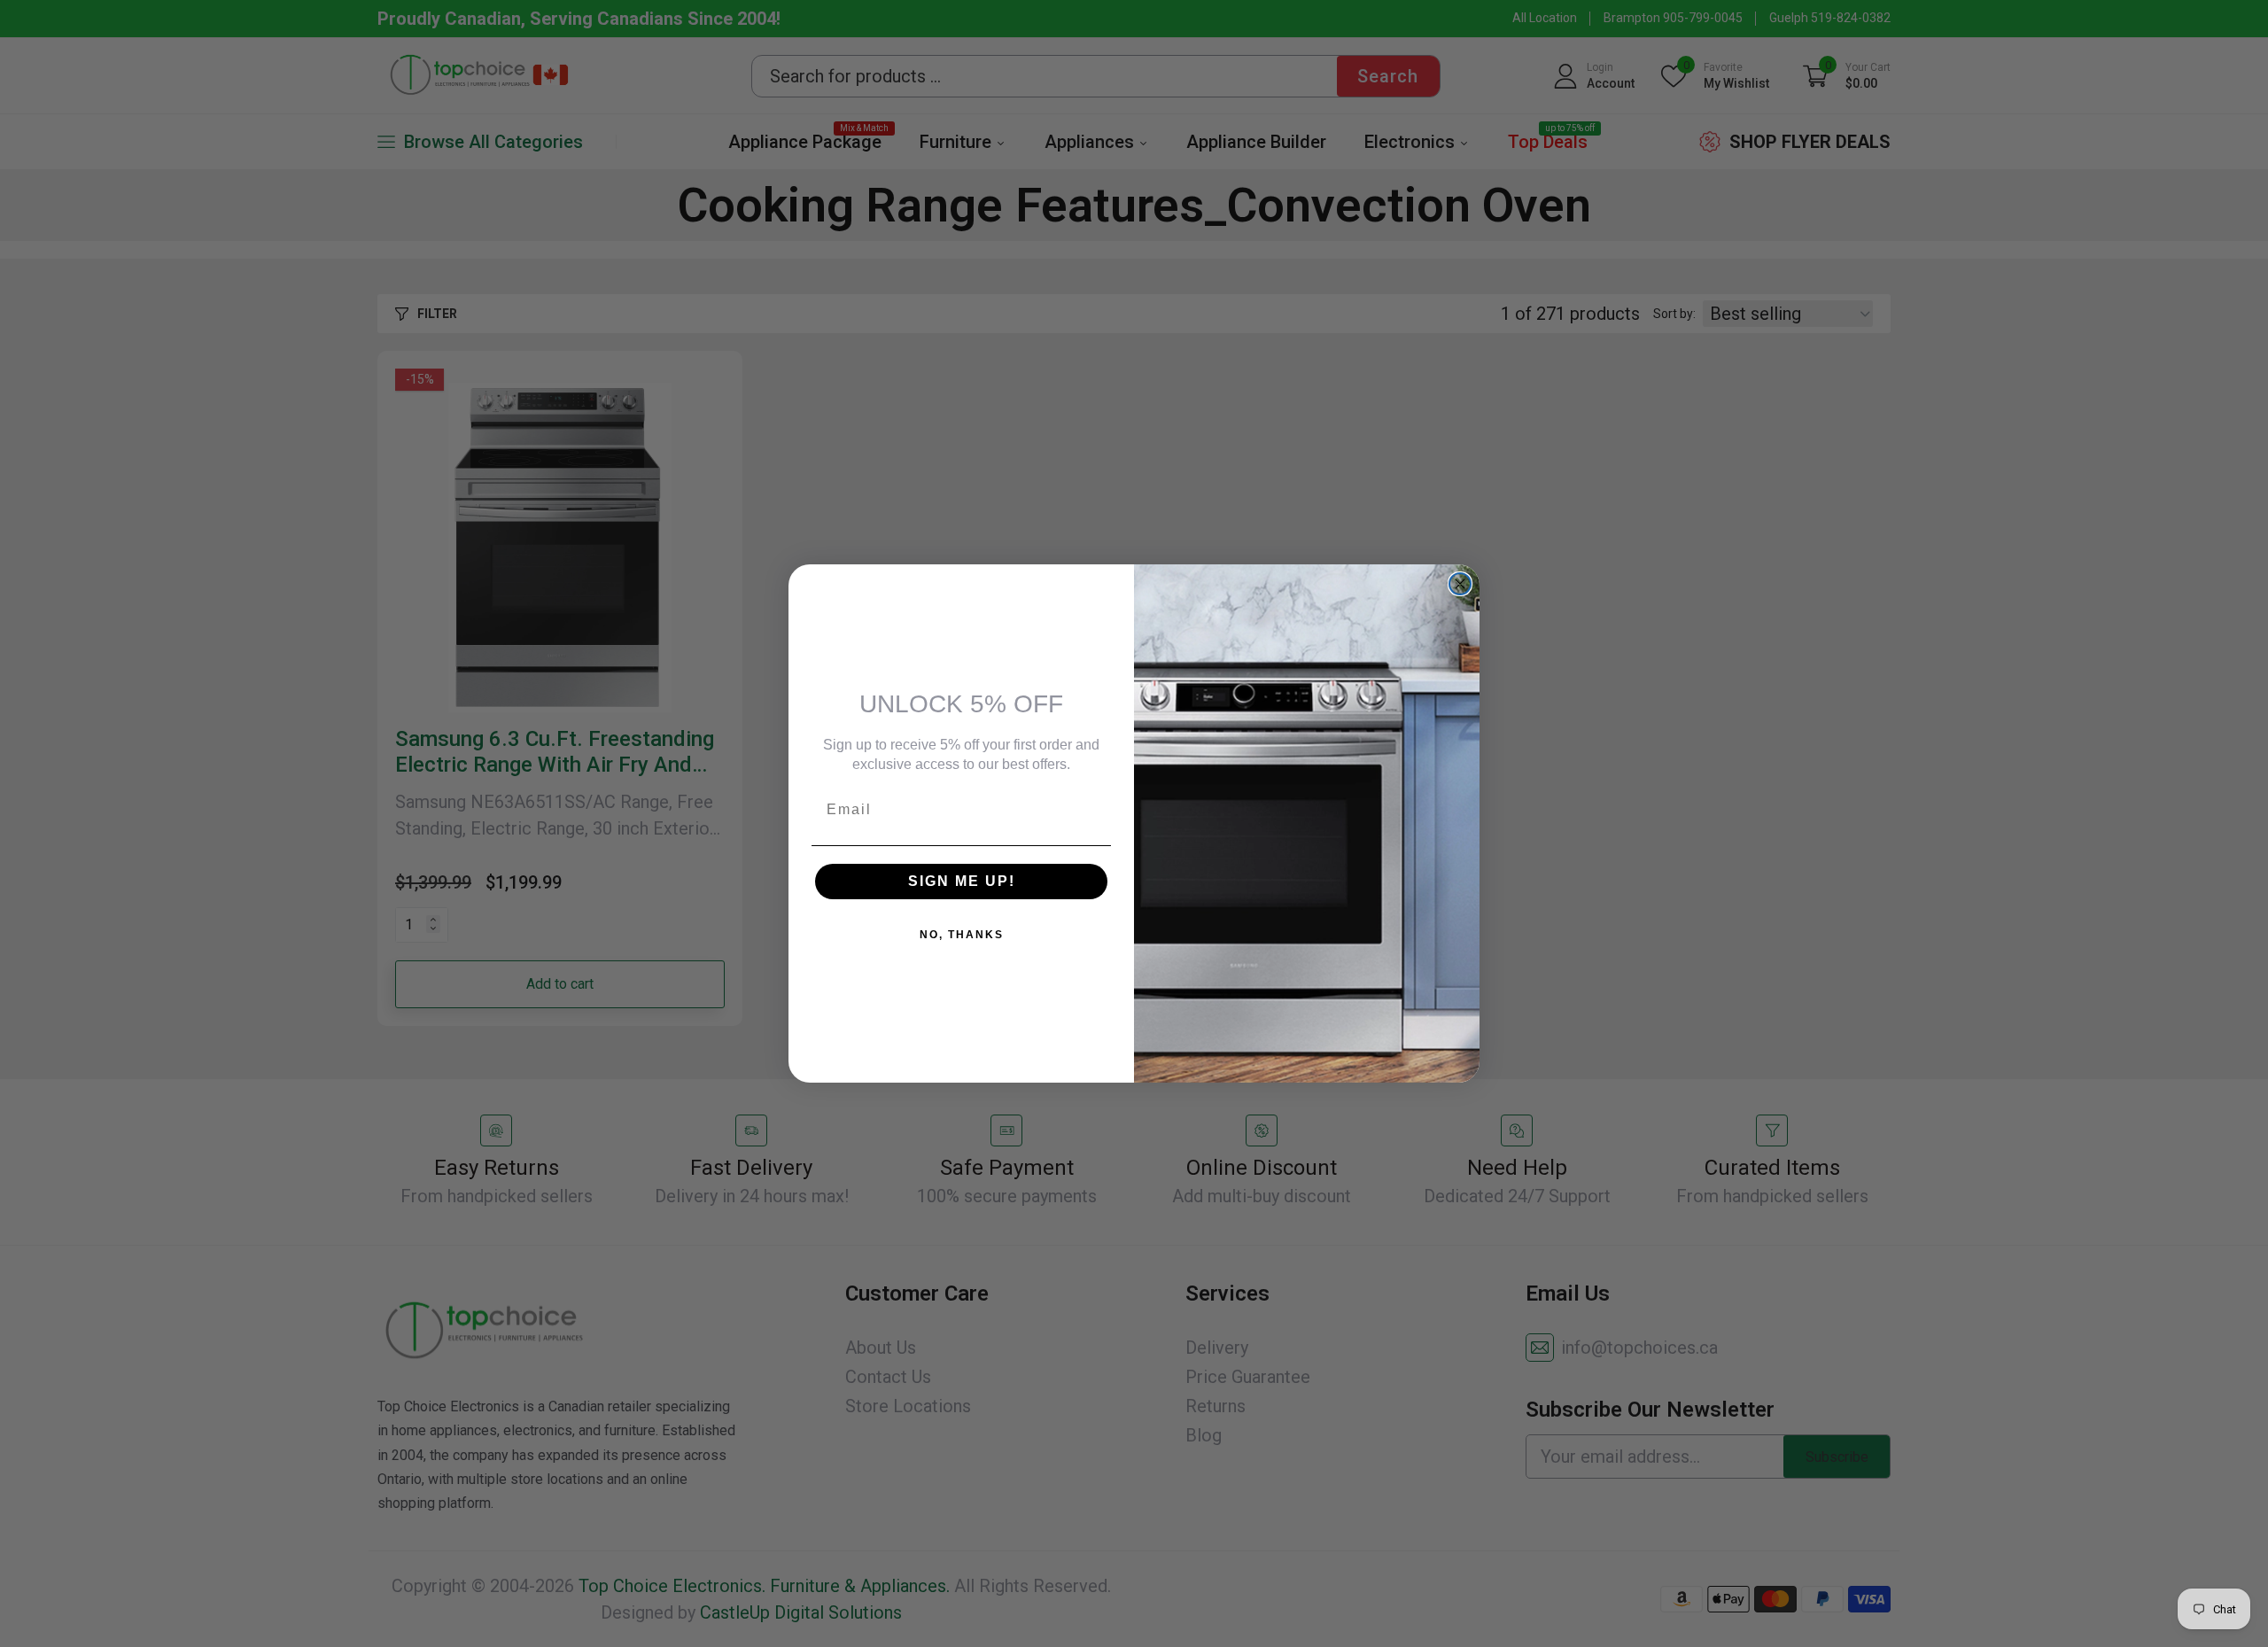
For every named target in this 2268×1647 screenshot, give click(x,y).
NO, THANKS (962, 935)
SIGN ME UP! (962, 881)
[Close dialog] (1460, 584)
